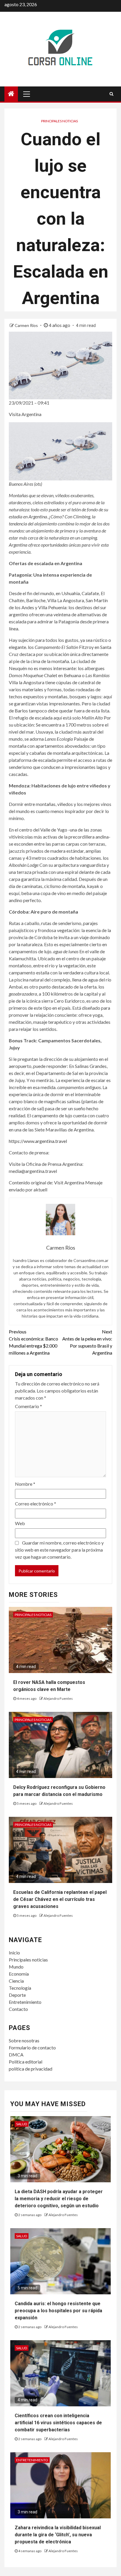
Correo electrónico (36, 1504)
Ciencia (16, 1981)
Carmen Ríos (27, 325)
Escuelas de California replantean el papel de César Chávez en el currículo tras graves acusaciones (60, 1899)
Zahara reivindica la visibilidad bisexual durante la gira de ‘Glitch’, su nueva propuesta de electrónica (58, 2535)
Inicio (14, 1953)
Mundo (16, 1967)
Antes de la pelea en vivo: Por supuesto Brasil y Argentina (87, 1342)
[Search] (111, 94)
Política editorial (26, 2062)
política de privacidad (31, 2069)
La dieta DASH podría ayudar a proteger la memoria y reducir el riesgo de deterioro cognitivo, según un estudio (59, 2199)
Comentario (28, 1406)
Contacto (18, 2009)
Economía (19, 1974)
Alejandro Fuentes (58, 1698)
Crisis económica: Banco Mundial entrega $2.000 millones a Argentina (33, 1342)
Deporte (17, 1995)
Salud (22, 2124)
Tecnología (20, 1988)
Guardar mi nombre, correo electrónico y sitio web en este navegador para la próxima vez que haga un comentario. (59, 1550)
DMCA (16, 2055)
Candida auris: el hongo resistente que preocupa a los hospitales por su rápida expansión (58, 2311)
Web (20, 1523)
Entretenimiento (25, 2002)
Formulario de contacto (32, 2047)
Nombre (25, 1484)
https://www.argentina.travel (38, 1141)
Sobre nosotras (24, 2040)
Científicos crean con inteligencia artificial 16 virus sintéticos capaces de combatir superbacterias (58, 2423)
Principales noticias (59, 121)
